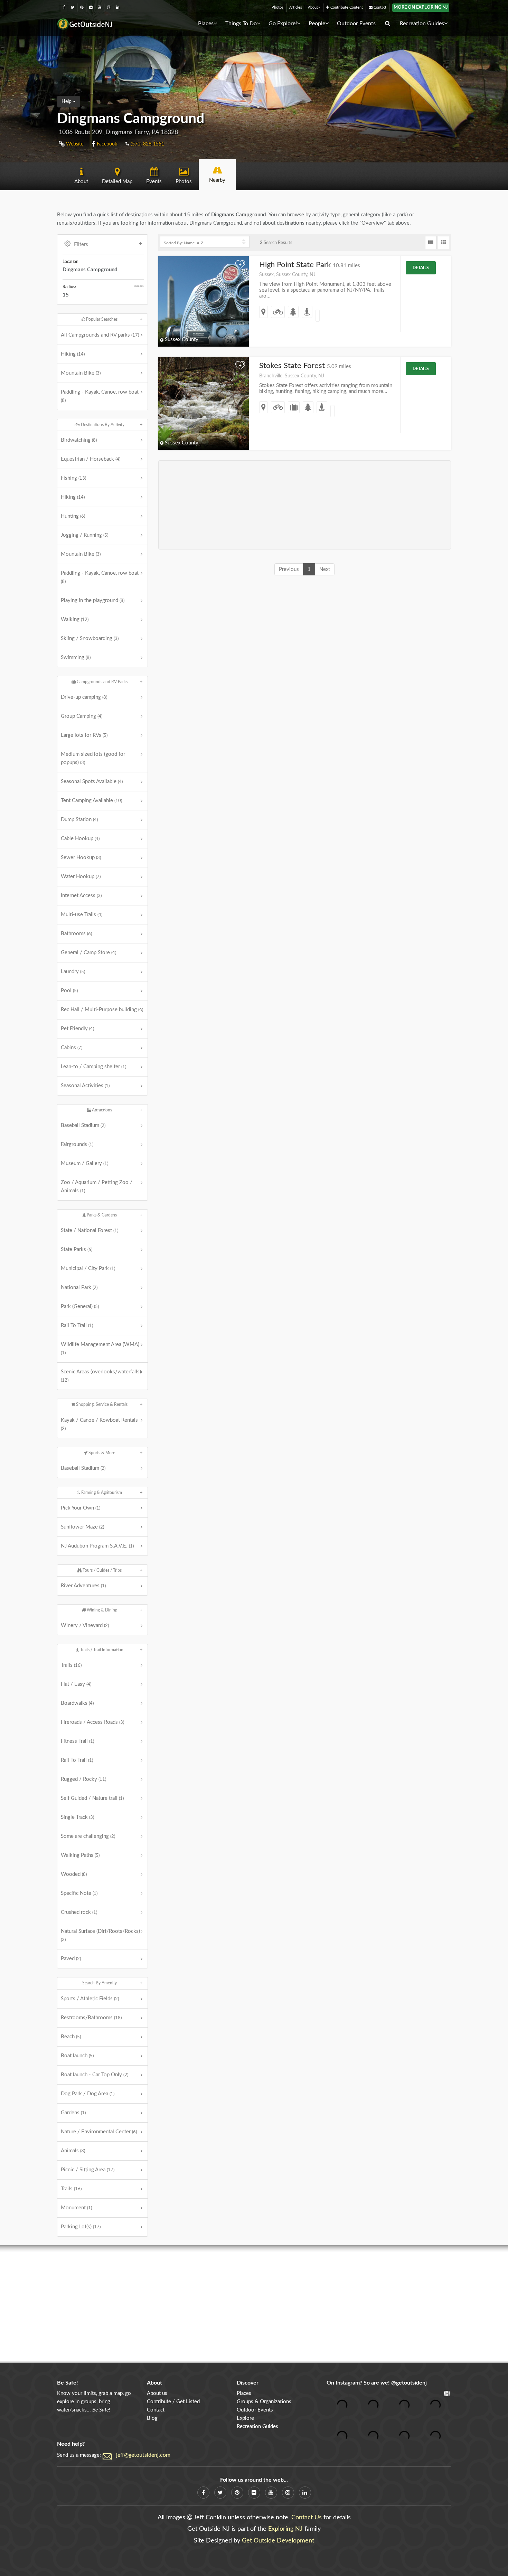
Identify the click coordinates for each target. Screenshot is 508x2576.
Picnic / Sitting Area (88, 2170)
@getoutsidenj (409, 2383)
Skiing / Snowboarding (90, 638)
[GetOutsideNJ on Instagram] (109, 7)
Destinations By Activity (102, 425)
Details (421, 268)
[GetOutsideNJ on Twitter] (73, 7)
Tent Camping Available (91, 801)
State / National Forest (90, 1230)
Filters (81, 245)
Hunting (73, 516)
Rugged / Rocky (83, 1779)
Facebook (106, 144)
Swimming (76, 657)
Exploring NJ (285, 2529)
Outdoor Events (356, 23)
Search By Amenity (100, 1983)
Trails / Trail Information (101, 1650)
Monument (76, 2208)
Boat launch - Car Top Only (95, 2075)
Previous (289, 569)
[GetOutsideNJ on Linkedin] (118, 7)
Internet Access (81, 896)
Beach (71, 2037)
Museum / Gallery (84, 1163)
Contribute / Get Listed (173, 2402)
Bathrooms (76, 934)
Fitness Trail (77, 1741)
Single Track (77, 1817)
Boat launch (77, 2056)
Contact (379, 7)
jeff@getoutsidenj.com (143, 2455)
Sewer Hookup (81, 858)
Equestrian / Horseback (91, 459)
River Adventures (83, 1586)
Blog (152, 2418)
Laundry (73, 972)
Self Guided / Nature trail (92, 1798)
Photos (277, 7)
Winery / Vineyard (85, 1625)
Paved (71, 1959)
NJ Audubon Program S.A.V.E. (97, 1546)
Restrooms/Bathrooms (91, 2018)
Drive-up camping (84, 697)
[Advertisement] (305, 505)
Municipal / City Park (88, 1268)
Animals (73, 2151)
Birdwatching (79, 440)
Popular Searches (101, 319)
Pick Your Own (81, 1508)
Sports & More (101, 1453)
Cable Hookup (80, 839)
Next (325, 569)
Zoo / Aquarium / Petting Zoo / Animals (97, 1187)
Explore (245, 2418)
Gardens (73, 2113)
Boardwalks (77, 1703)
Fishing (73, 478)
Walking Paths (80, 1855)
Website (74, 144)
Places (206, 23)
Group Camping (82, 716)
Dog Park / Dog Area (88, 2094)
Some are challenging (88, 1836)
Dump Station (79, 820)
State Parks (77, 1249)
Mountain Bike (81, 373)
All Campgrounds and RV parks (100, 335)
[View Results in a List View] (431, 243)
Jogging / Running (84, 535)
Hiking (73, 354)
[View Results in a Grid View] (444, 243)
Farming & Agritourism (101, 1493)
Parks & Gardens (101, 1215)
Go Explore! (283, 23)
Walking (75, 619)
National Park (79, 1287)
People (317, 23)
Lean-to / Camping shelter (93, 1067)
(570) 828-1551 (147, 144)
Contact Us (307, 2518)
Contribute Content (346, 7)
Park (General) (80, 1306)
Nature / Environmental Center (99, 2132)
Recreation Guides (422, 23)
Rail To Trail (77, 1325)
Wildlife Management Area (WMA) (100, 1348)
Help (67, 102)
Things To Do (241, 23)
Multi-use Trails (82, 915)
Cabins (72, 1048)
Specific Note (79, 1893)
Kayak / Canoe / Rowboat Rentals (99, 1424)
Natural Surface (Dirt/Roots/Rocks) (100, 1935)
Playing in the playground (93, 600)
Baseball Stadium (83, 1125)
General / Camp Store (88, 953)
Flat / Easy (76, 1684)
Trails (71, 1665)
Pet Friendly (77, 1029)
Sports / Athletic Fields (90, 1999)
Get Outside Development (278, 2541)
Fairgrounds (77, 1144)
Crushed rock (79, 1912)
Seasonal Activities (85, 1086)
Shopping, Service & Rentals (101, 1404)
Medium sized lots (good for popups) (93, 758)
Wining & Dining (101, 1610)
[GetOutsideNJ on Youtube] (100, 7)
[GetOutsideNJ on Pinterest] (82, 7)
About (313, 7)
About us (157, 2393)
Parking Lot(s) (81, 2227)
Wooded (74, 1874)
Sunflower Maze (82, 1527)
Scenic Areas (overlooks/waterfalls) (101, 1376)
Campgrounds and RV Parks (102, 682)
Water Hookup (81, 877)
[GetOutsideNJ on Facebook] (64, 7)
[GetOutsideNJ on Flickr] (91, 7)
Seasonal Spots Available (92, 782)
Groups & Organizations (264, 2402)
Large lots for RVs (84, 735)
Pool (69, 991)
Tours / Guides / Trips (102, 1570)
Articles (296, 7)
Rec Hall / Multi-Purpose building (102, 1010)
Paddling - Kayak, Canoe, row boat (100, 396)
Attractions (101, 1110)
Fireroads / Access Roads (92, 1722)
